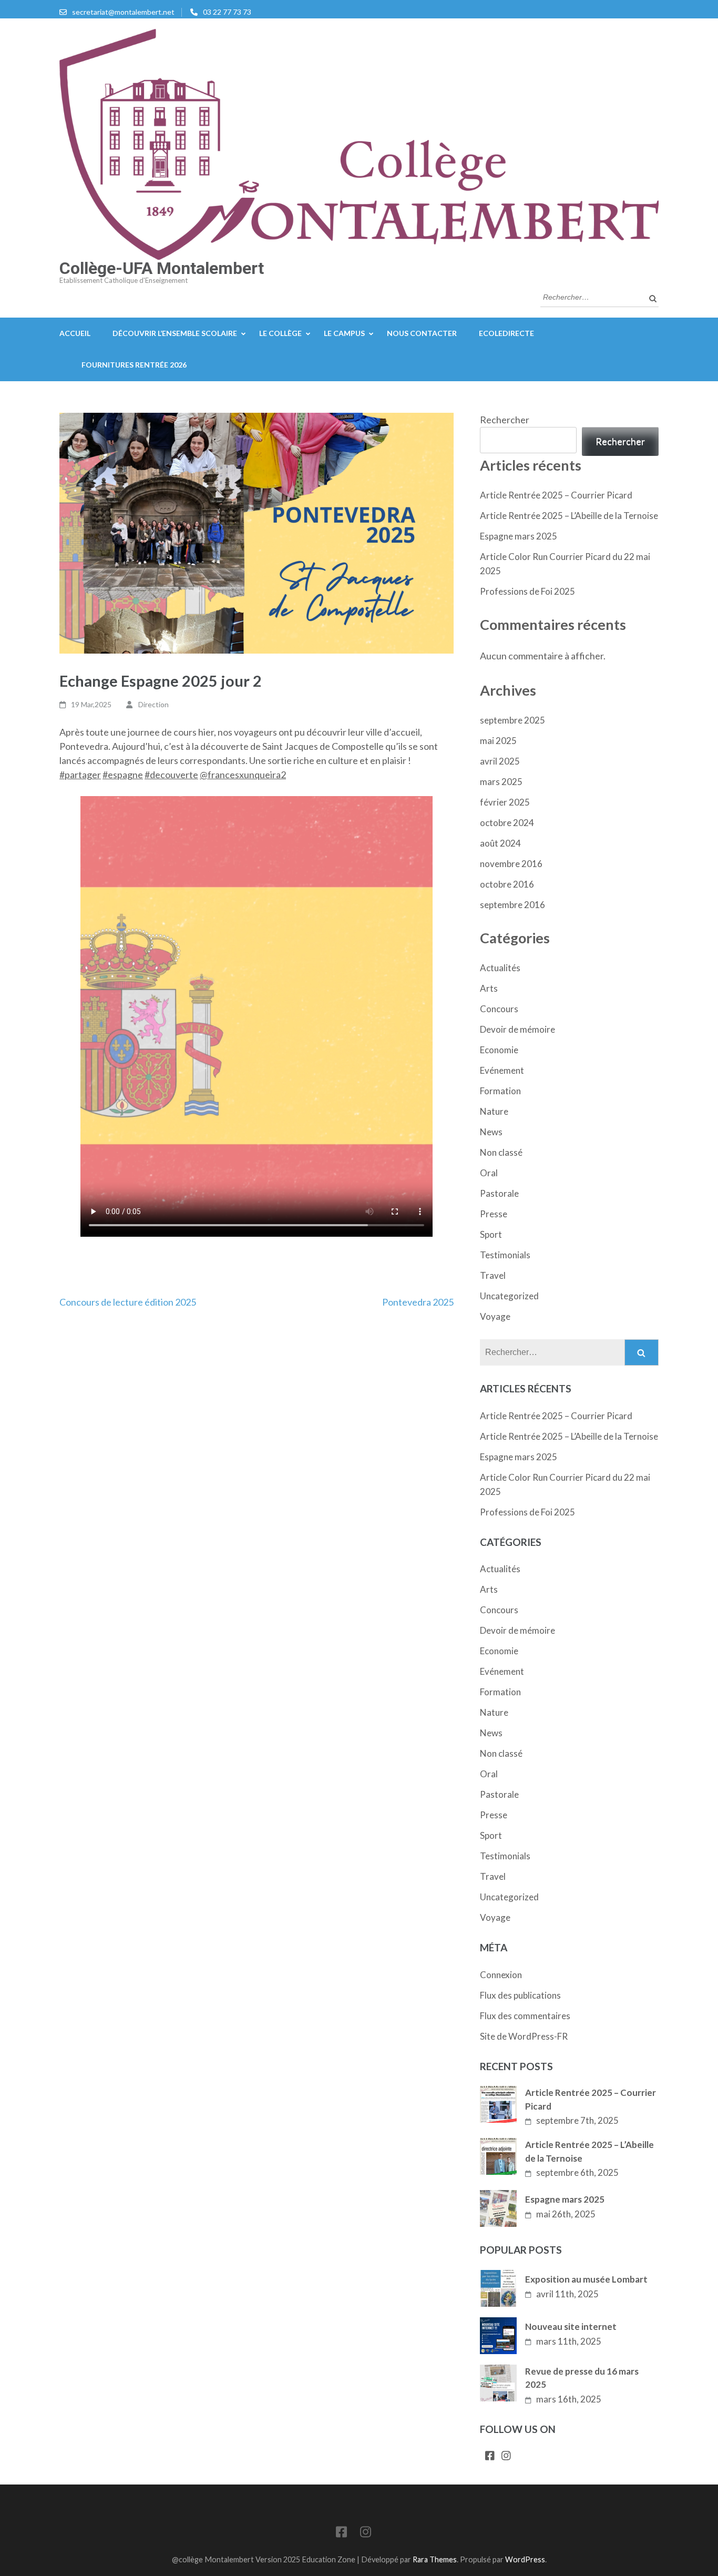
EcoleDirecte (506, 333)
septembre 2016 (512, 905)
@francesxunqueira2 (243, 775)
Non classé (501, 1152)
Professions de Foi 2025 (527, 591)
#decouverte (171, 775)
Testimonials (505, 1255)
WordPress (525, 2559)
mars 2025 (501, 782)
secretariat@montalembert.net (123, 12)
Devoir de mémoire (517, 1029)
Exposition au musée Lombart (586, 2279)
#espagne (123, 775)
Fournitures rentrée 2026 (134, 365)
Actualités (500, 968)
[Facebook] (490, 2456)
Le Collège (280, 333)
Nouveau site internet (571, 2326)
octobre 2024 (507, 823)
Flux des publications (520, 1995)
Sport (491, 1234)
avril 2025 (500, 761)
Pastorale (499, 1193)
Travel (493, 1275)
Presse (494, 1214)
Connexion (501, 1975)
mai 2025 (498, 741)
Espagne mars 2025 (519, 536)
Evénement (502, 1070)
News (491, 1132)
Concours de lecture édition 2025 (128, 1302)
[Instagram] (506, 2456)
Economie (499, 1050)
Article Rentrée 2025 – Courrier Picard (556, 495)
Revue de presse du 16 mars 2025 (582, 2378)
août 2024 (500, 843)
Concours (499, 1009)
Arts (489, 988)
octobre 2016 (507, 884)
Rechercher (505, 420)
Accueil (75, 333)
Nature (494, 1111)
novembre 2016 (511, 864)
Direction (153, 704)
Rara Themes (435, 2559)
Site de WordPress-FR (524, 2036)
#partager (80, 775)
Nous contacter (422, 333)
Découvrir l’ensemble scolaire (175, 333)
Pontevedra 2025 (418, 1302)
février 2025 (505, 802)
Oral (489, 1173)
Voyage (495, 1316)
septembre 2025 (512, 720)
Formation (500, 1091)
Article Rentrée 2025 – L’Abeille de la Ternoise (569, 516)
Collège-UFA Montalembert (162, 268)
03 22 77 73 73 (227, 12)
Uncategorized (509, 1296)
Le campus (344, 333)
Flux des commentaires (525, 2016)
